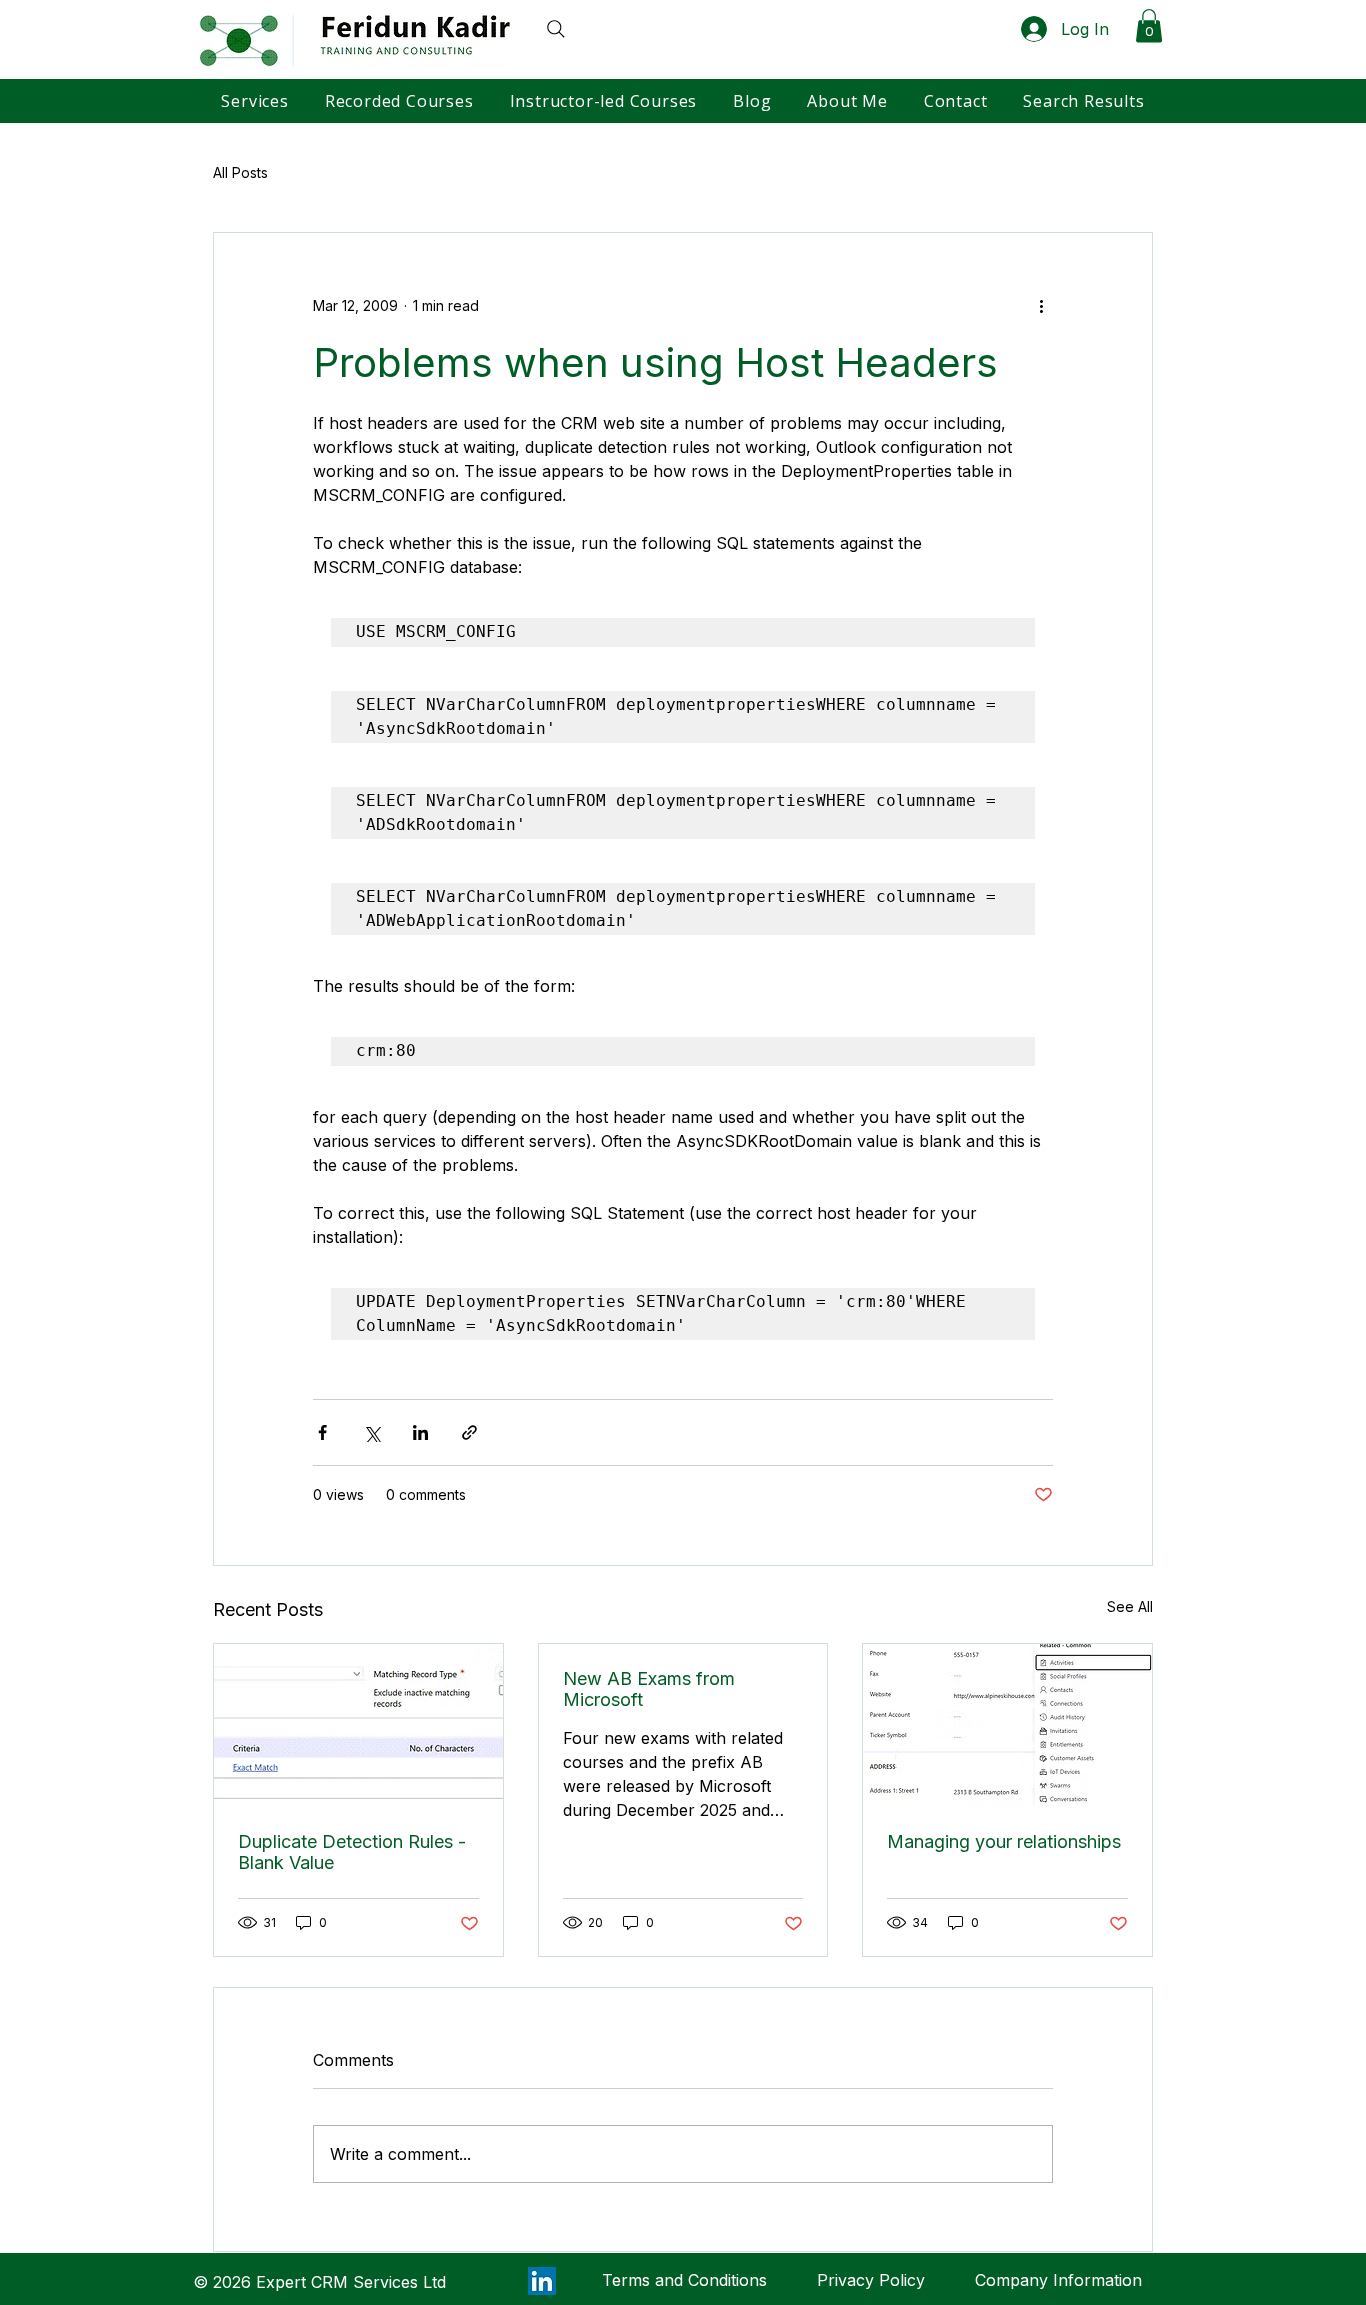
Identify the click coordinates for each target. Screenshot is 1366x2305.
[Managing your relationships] (1007, 1725)
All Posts (240, 172)
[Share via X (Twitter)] (371, 1432)
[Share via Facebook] (322, 1432)
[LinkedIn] (542, 2281)
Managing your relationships (1004, 1841)
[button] (1149, 25)
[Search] (548, 29)
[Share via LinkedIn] (420, 1432)
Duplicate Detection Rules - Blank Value (352, 1852)
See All (1130, 1606)
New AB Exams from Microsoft (649, 1689)
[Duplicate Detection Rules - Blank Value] (358, 1725)
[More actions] (1041, 305)
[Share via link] (469, 1432)
